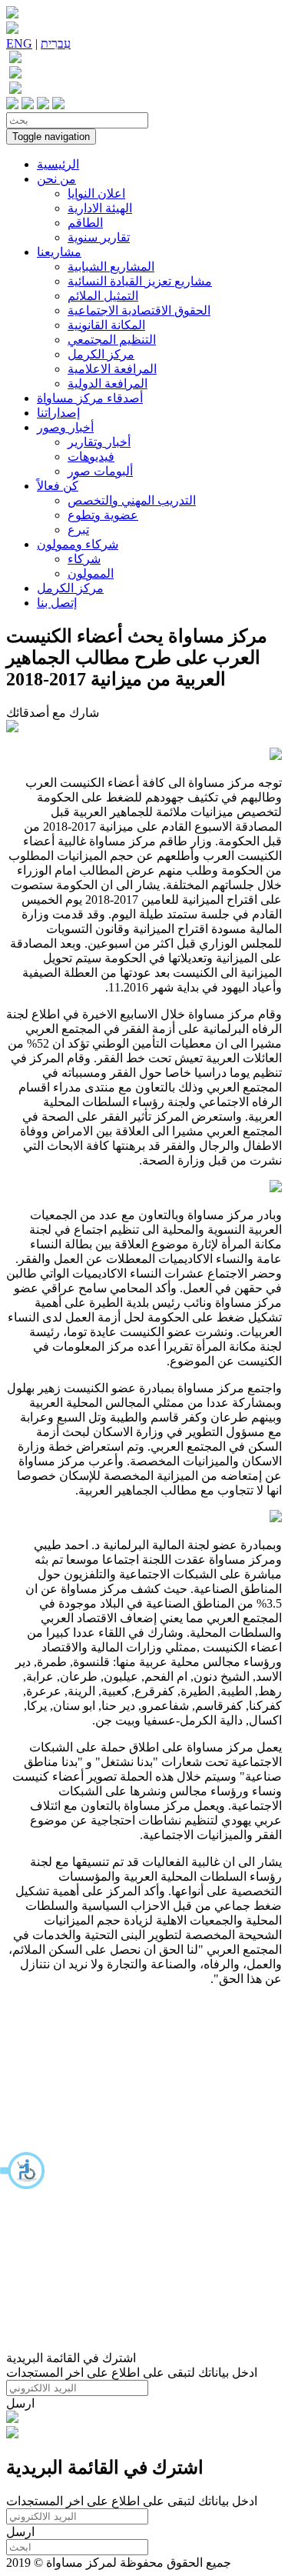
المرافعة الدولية (108, 383)
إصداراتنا (58, 413)
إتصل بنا (57, 603)
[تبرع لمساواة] (12, 2419)
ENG (19, 43)
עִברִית (56, 43)
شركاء (84, 559)
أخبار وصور (65, 427)
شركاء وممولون (78, 544)
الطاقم (85, 223)
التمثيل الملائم (103, 296)
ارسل (20, 2403)
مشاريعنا (59, 252)
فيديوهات (91, 457)
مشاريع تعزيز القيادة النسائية (140, 281)
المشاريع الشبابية (111, 267)
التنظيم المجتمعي (112, 340)
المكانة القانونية (106, 325)
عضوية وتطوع (103, 515)
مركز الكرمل (101, 354)
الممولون (91, 573)
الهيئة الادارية (100, 208)
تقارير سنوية (99, 237)
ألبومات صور (100, 471)
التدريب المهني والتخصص (132, 500)
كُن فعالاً (58, 486)
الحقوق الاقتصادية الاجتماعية (139, 310)
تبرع (78, 530)
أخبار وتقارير (99, 442)
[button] (23, 2171)
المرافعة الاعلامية (112, 369)
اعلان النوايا (96, 193)
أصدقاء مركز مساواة (90, 398)
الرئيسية (58, 164)
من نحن (56, 179)
